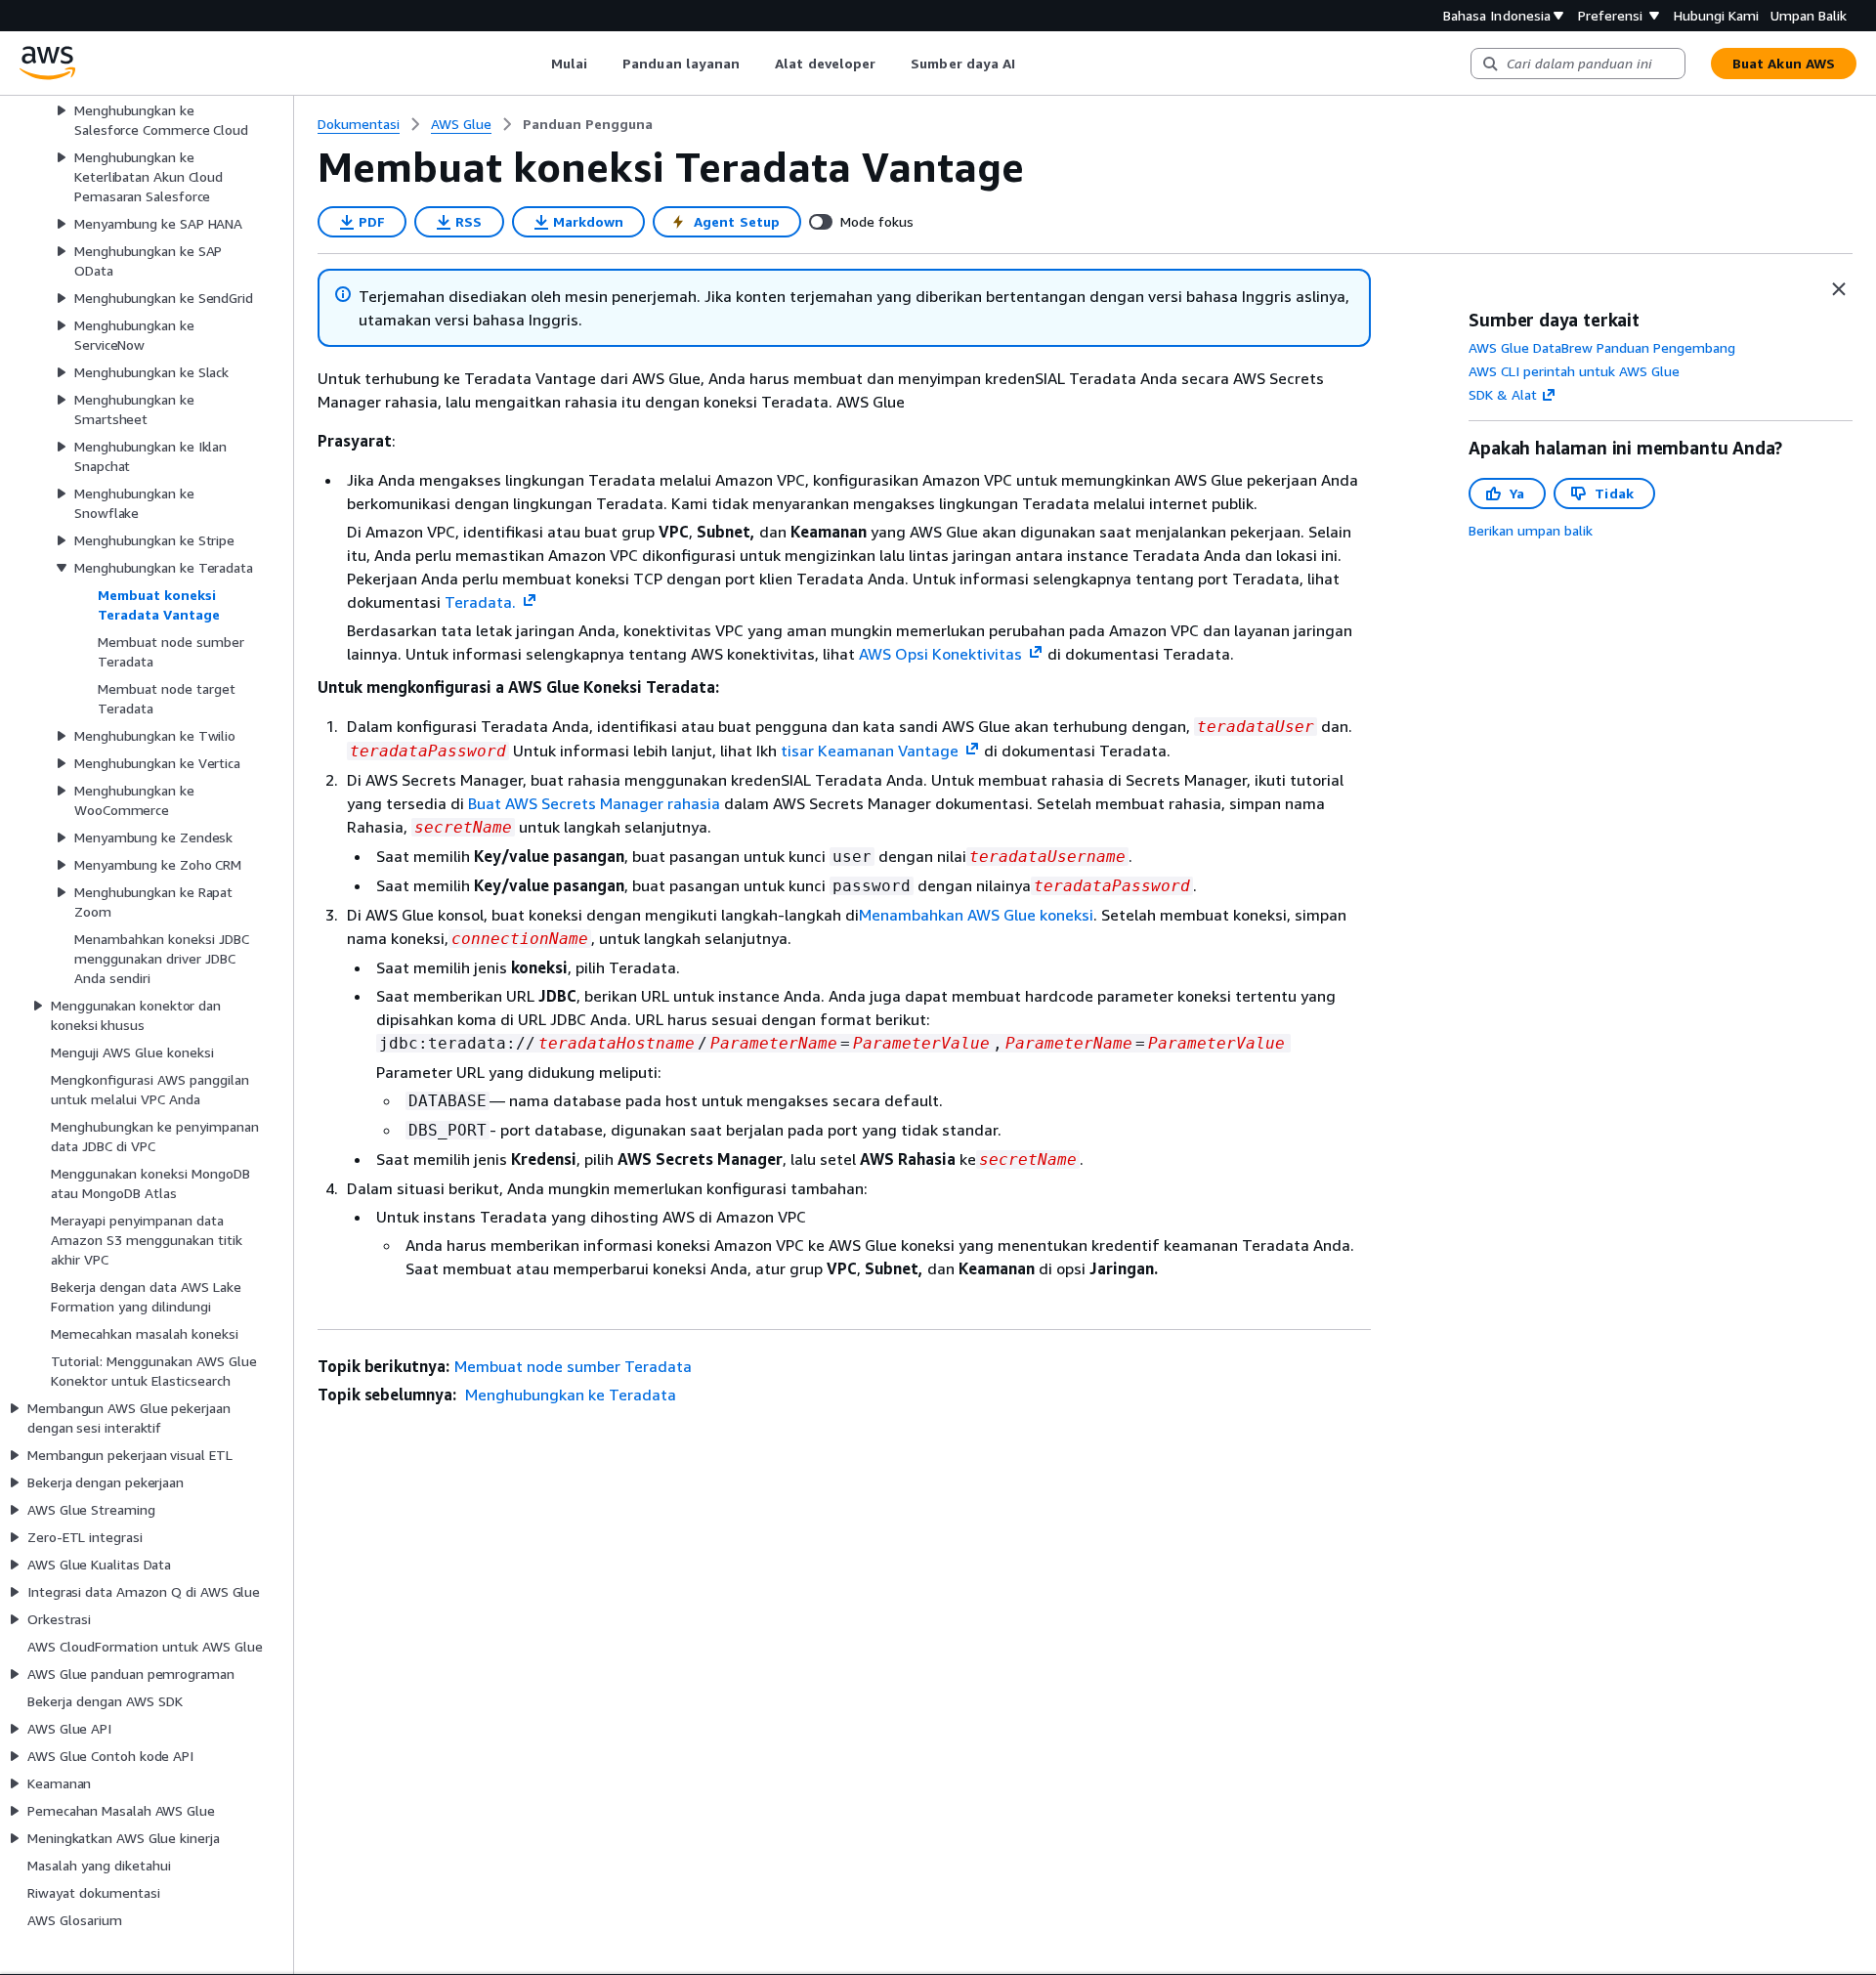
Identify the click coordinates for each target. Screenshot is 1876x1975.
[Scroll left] (536, 64)
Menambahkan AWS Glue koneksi (976, 915)
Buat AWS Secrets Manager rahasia (596, 803)
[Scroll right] (1030, 64)
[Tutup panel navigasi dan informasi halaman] (1839, 289)
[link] (588, 124)
